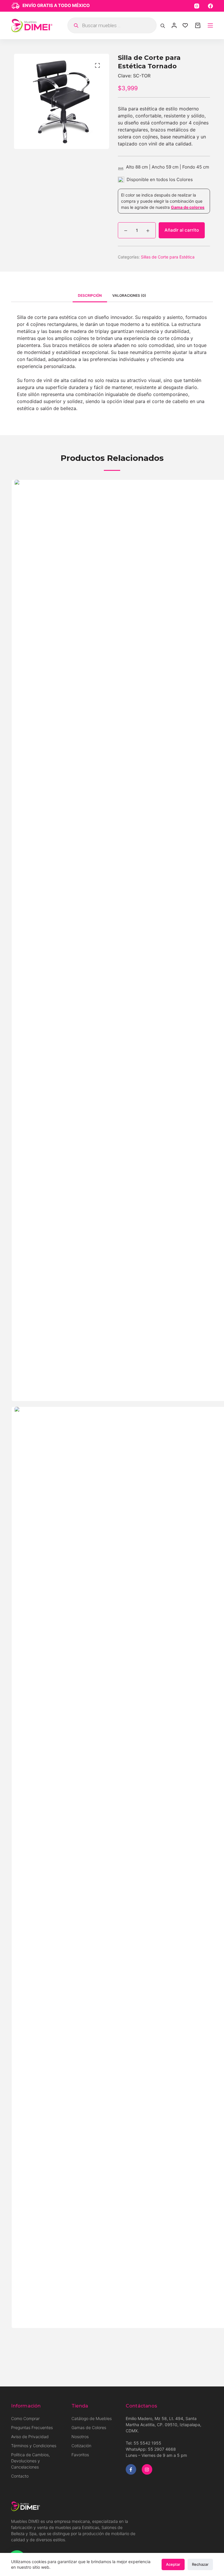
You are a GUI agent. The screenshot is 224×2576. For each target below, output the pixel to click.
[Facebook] (210, 6)
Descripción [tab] (90, 295)
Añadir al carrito (182, 230)
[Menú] (210, 25)
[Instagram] (197, 6)
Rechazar (200, 2564)
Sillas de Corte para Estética (168, 257)
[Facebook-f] (131, 2469)
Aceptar (173, 2564)
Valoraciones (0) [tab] (129, 295)
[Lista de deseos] (185, 25)
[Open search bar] (163, 25)
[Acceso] (174, 25)
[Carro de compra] (198, 25)
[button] (97, 65)
